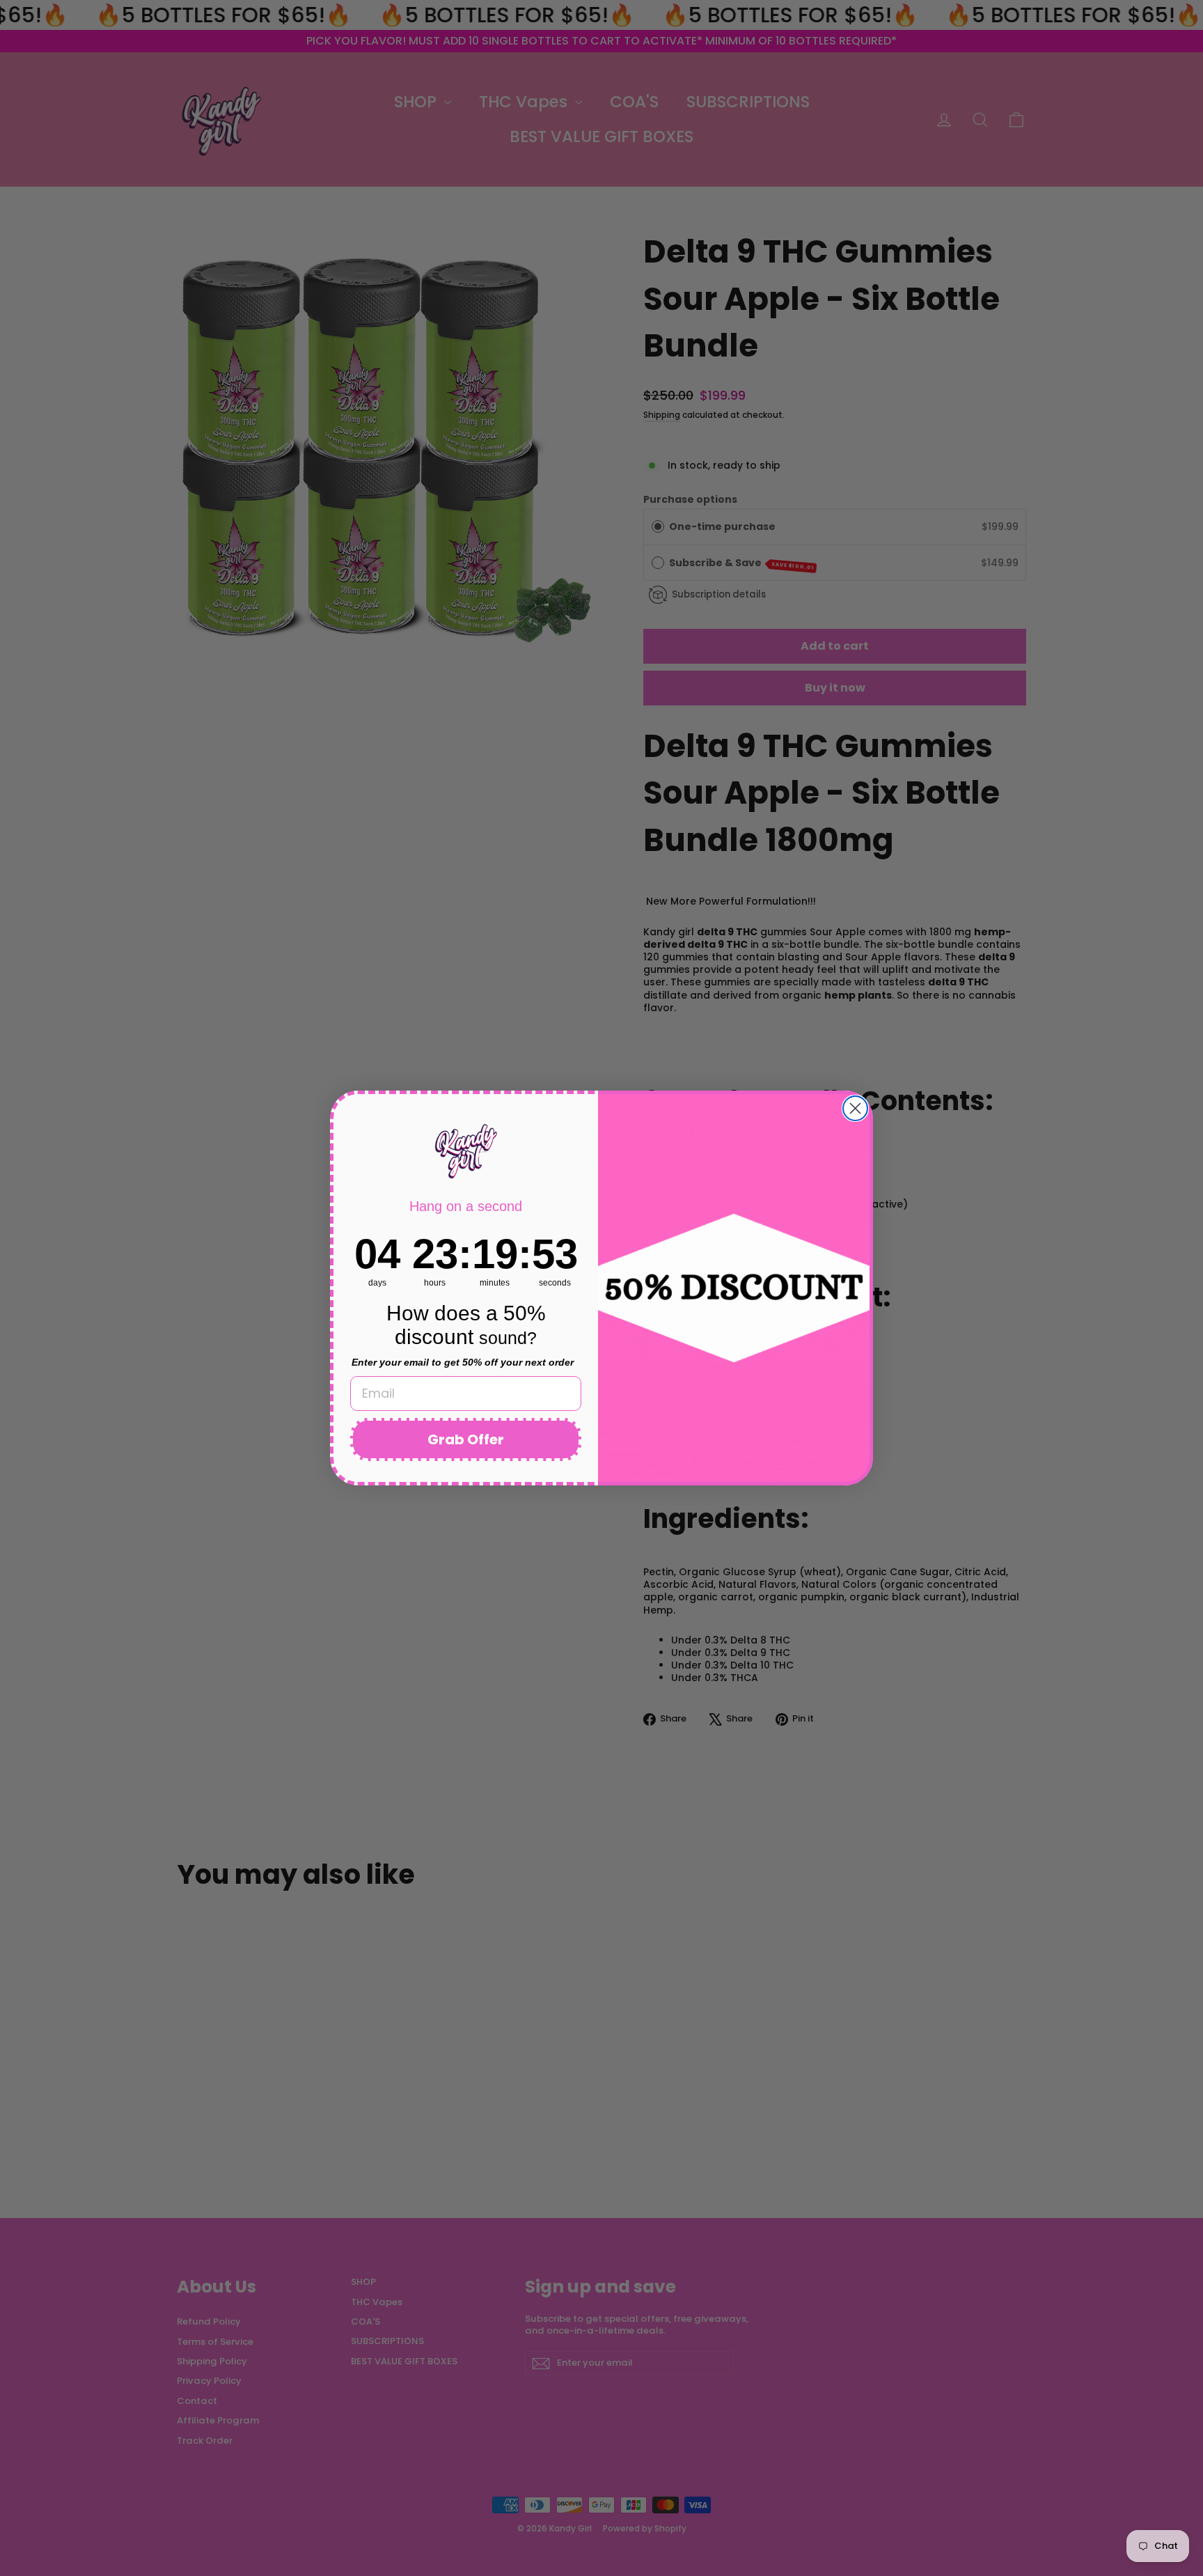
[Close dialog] (855, 1108)
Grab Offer (466, 1439)
